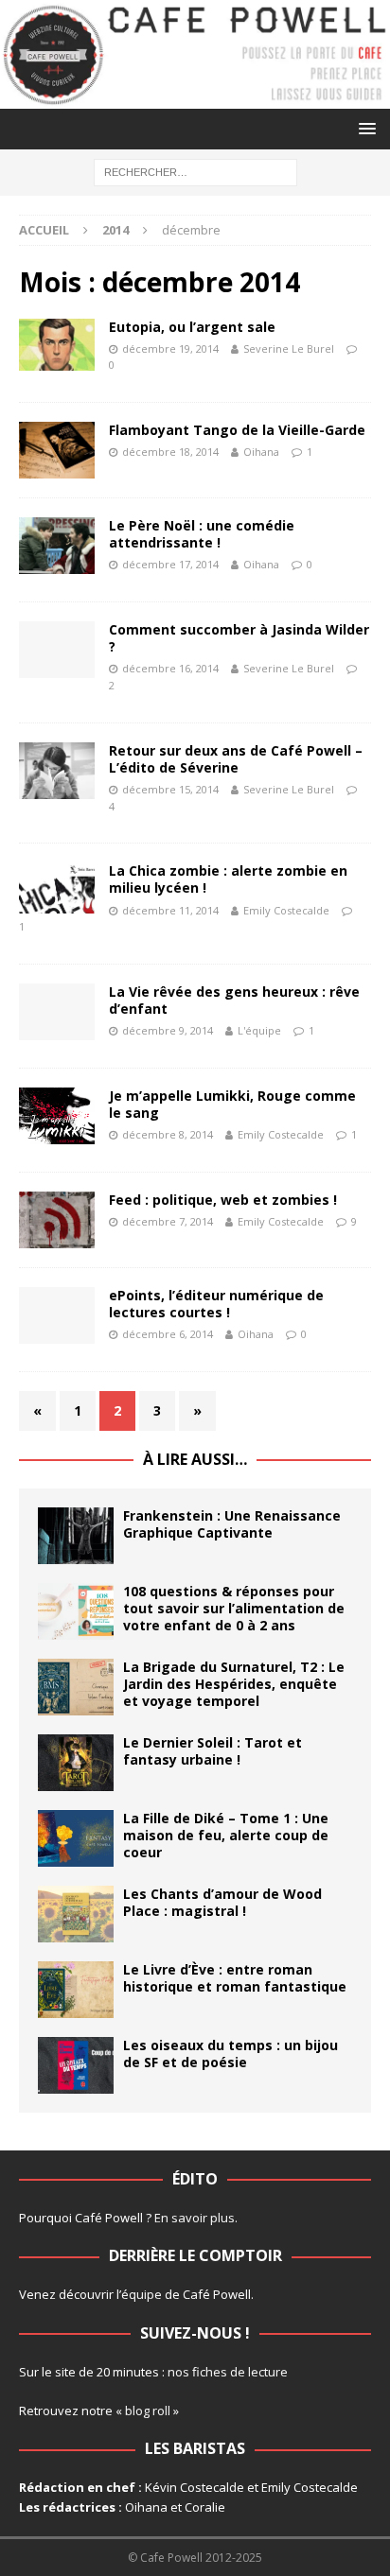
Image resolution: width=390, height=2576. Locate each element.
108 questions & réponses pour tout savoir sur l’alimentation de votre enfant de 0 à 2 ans (234, 1608)
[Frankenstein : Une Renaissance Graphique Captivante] (76, 1536)
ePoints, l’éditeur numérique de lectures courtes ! (216, 1304)
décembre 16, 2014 (170, 668)
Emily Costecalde (286, 910)
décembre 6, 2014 (168, 1334)
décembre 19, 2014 (170, 348)
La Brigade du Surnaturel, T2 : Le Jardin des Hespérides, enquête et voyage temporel (234, 1684)
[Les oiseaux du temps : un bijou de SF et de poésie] (76, 2065)
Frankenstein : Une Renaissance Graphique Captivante (232, 1524)
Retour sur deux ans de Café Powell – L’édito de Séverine (236, 759)
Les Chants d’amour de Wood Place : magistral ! (222, 1902)
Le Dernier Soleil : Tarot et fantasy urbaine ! (213, 1751)
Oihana (261, 452)
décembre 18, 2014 (170, 452)
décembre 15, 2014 (170, 789)
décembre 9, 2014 (168, 1030)
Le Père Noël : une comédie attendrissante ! (202, 534)
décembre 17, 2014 (170, 564)
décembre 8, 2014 (168, 1134)
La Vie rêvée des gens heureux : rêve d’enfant (234, 1000)
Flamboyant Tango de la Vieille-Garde (237, 430)
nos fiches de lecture (228, 2372)
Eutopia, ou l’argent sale (192, 327)
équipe (142, 2294)
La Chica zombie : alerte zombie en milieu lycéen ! (228, 879)
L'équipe (259, 1030)
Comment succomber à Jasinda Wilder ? (239, 638)
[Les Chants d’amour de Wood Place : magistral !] (76, 1914)
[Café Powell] (195, 98)
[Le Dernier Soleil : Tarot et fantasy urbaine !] (76, 1763)
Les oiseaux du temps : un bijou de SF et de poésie (230, 2054)
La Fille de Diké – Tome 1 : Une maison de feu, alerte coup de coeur (226, 1835)
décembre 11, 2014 (170, 910)
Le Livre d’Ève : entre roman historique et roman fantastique (235, 1978)
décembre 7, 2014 (168, 1221)
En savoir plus (195, 2218)
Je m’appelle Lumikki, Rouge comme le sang (232, 1104)
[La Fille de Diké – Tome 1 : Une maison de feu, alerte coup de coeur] (76, 1838)
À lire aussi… (195, 1459)
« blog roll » (147, 2411)
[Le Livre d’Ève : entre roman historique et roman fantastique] (76, 1990)
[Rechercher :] (195, 172)
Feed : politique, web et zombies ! (223, 1200)
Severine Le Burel (289, 348)
